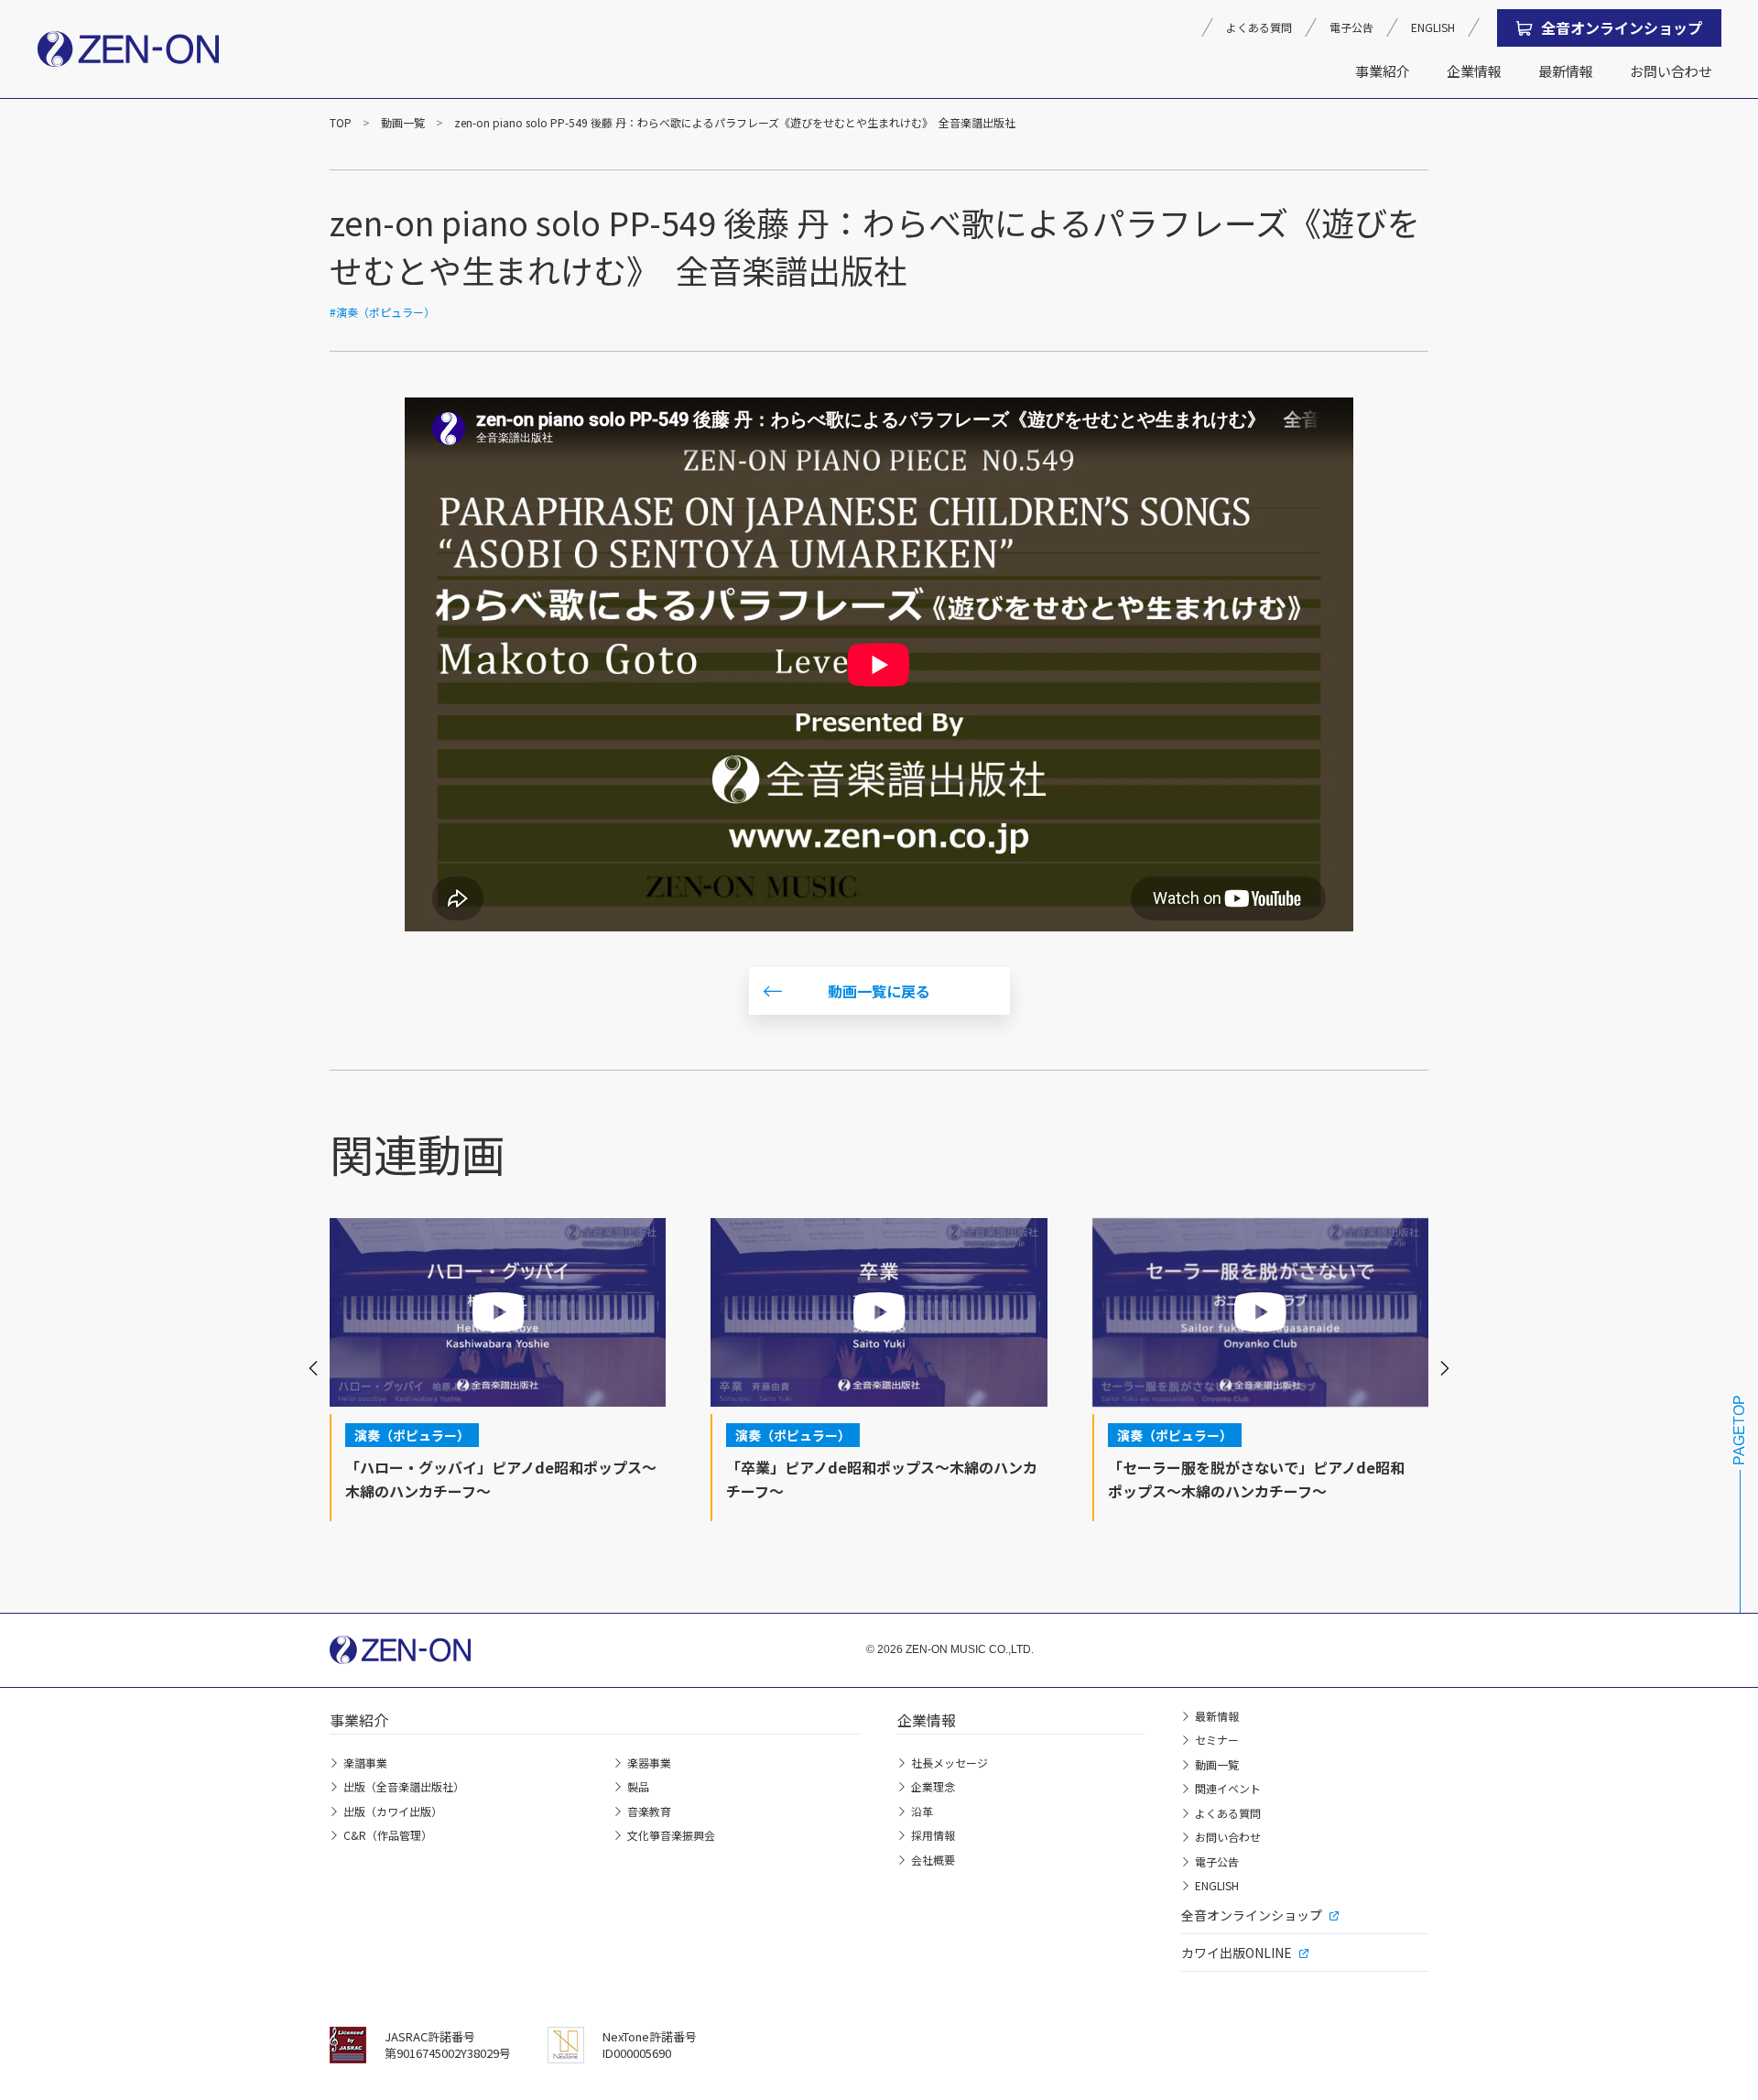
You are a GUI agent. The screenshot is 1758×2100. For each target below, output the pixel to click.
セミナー (1217, 1740)
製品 (638, 1786)
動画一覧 (403, 122)
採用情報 (933, 1835)
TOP (341, 122)
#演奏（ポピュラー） (382, 312)
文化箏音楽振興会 (671, 1835)
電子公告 (1351, 27)
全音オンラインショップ (1622, 27)
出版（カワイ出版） (393, 1811)
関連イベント (1228, 1788)
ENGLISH (1433, 27)
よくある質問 (1259, 27)
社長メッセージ (950, 1763)
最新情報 (1566, 71)
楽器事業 (649, 1763)
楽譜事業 (365, 1763)
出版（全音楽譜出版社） (404, 1786)
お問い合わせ (1671, 71)
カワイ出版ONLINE (1237, 1953)
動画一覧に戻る (879, 991)
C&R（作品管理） (388, 1835)
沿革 (922, 1811)
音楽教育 (649, 1811)
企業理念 (933, 1786)
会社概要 (933, 1860)
